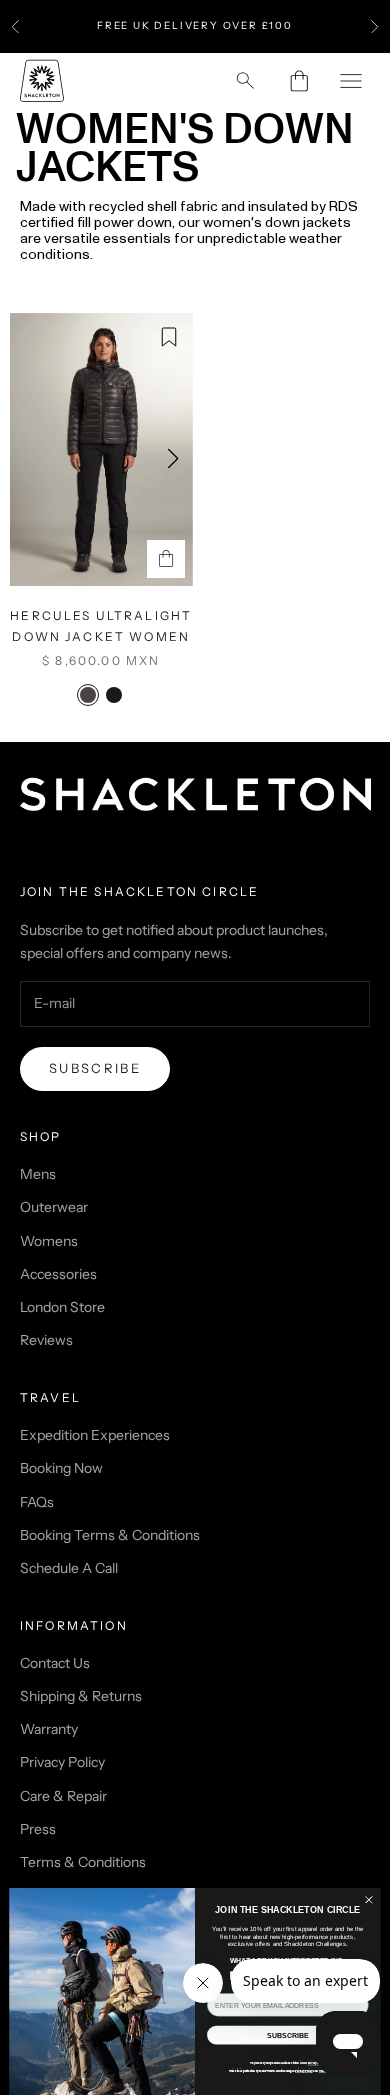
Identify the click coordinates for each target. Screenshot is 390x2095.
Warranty (49, 1729)
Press (38, 1829)
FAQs (37, 1502)
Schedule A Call (69, 1568)
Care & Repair (63, 1796)
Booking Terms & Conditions (110, 1535)
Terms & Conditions (83, 1862)
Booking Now (61, 1468)
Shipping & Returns (81, 1696)
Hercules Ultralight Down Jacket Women (101, 625)
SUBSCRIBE (287, 2035)
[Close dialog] (369, 1900)
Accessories (58, 1274)
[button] (173, 459)
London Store (62, 1307)
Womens (49, 1241)
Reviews (46, 1340)
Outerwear (54, 1207)
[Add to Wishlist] (169, 337)
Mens (38, 1174)
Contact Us (55, 1663)
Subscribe (95, 1068)
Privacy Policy (62, 1762)
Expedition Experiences (95, 1435)
